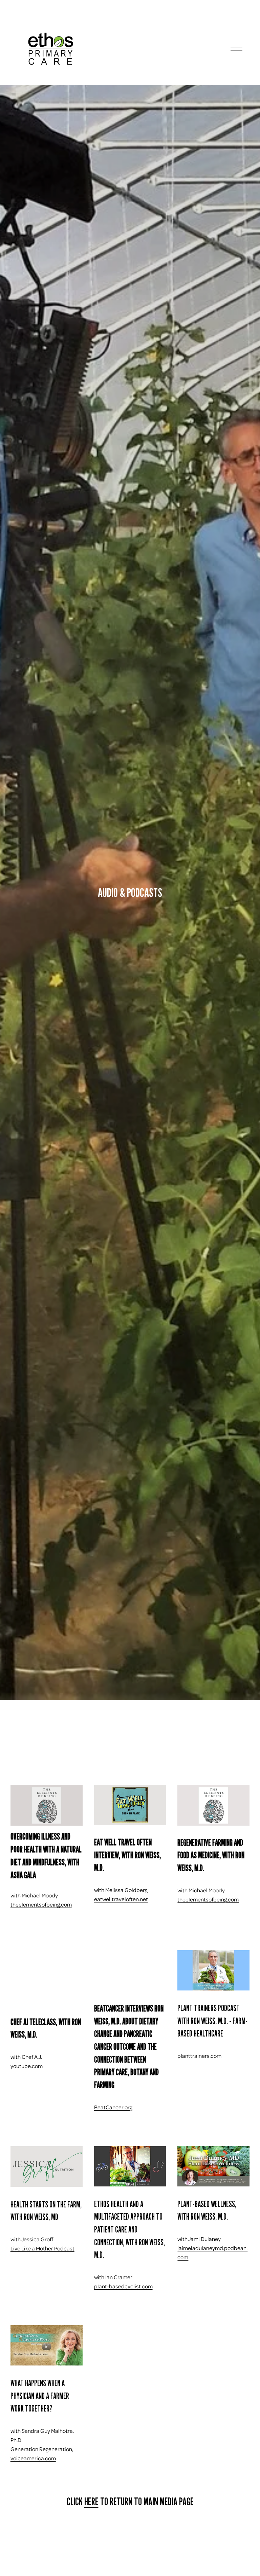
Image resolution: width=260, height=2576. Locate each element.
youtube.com (27, 2066)
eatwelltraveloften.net (121, 1899)
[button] (46, 1977)
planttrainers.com (199, 2056)
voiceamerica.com (33, 2458)
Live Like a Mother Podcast (42, 2248)
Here (91, 2502)
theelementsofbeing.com (41, 1904)
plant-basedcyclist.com (123, 2286)
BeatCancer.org (113, 2107)
